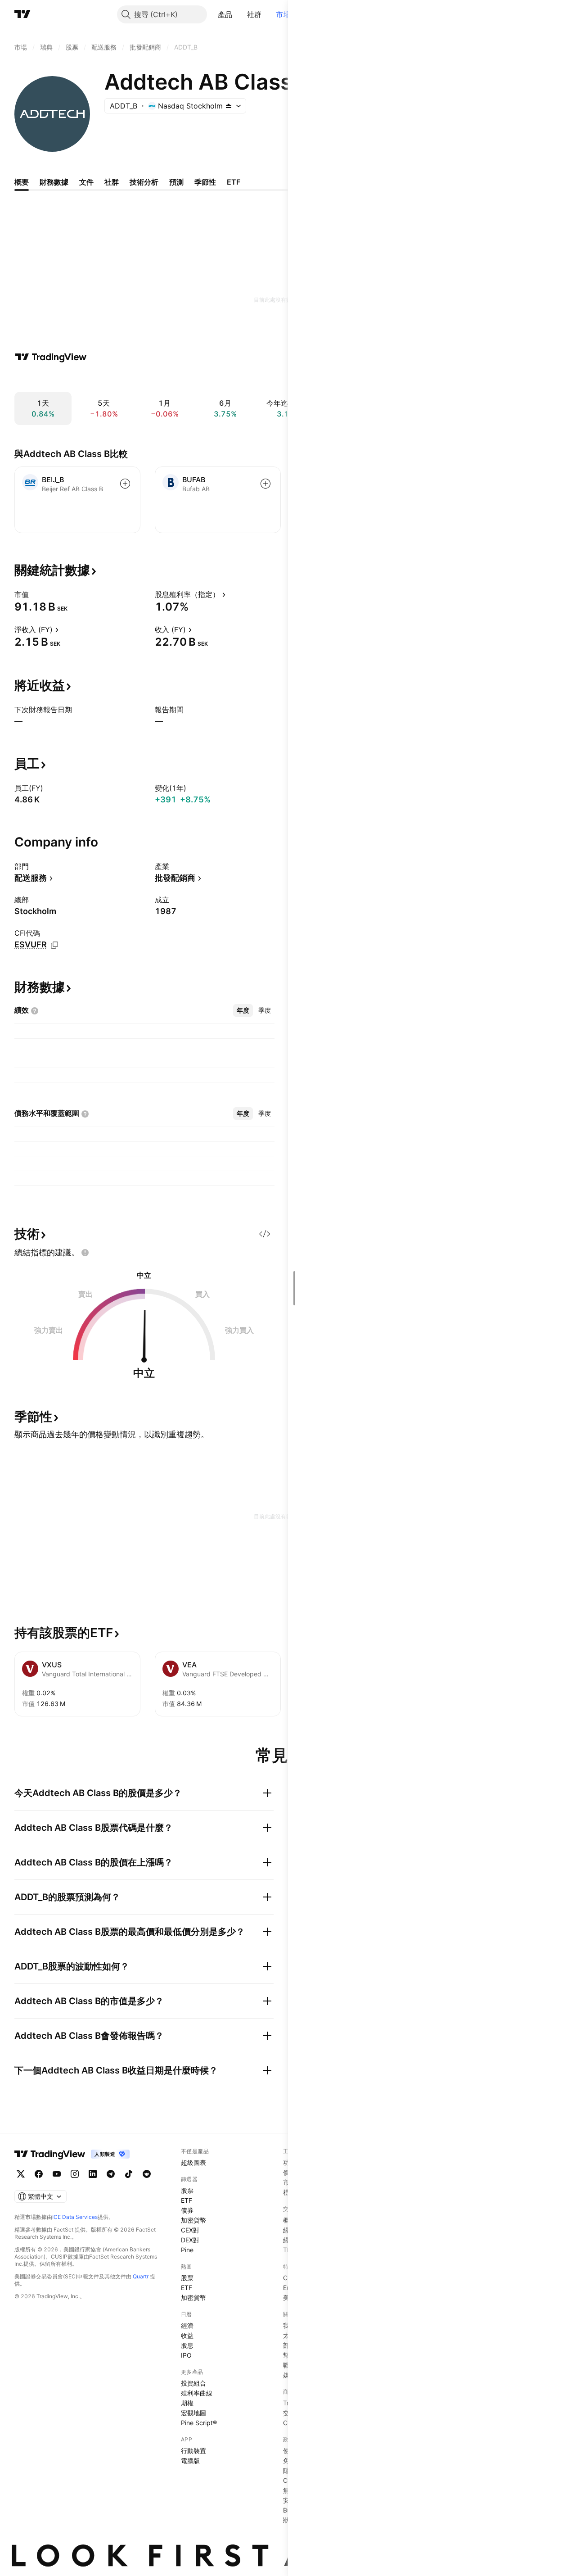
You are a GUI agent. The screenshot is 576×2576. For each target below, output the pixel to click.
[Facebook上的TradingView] (39, 2174)
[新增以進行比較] (125, 484)
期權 (187, 2403)
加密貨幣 (193, 2220)
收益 (187, 2335)
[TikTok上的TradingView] (129, 2174)
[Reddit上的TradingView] (147, 2174)
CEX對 (190, 2230)
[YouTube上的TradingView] (57, 2174)
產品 (225, 14)
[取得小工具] (265, 1234)
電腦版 (190, 2461)
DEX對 (190, 2240)
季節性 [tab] (205, 182)
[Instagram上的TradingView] (75, 2174)
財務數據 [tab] (54, 182)
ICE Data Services (75, 2217)
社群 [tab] (112, 182)
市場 (283, 14)
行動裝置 (193, 2451)
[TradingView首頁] (22, 14)
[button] (239, 14)
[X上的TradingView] (21, 2174)
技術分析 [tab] (144, 182)
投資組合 (193, 2383)
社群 (254, 14)
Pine (187, 2250)
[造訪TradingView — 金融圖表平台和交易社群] (51, 357)
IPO (186, 2355)
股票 (187, 2190)
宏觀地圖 (193, 2413)
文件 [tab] (86, 182)
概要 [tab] (22, 182)
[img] (229, 106)
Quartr (141, 2276)
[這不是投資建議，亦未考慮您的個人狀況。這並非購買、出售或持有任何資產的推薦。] (85, 1253)
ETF (187, 2200)
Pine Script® (199, 2423)
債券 (187, 2210)
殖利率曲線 (197, 2393)
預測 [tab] (176, 182)
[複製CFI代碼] (54, 945)
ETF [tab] (234, 182)
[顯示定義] (35, 594)
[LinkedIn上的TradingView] (93, 2174)
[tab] (243, 1010)
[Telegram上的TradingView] (111, 2174)
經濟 (187, 2325)
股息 (187, 2345)
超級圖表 (193, 2162)
